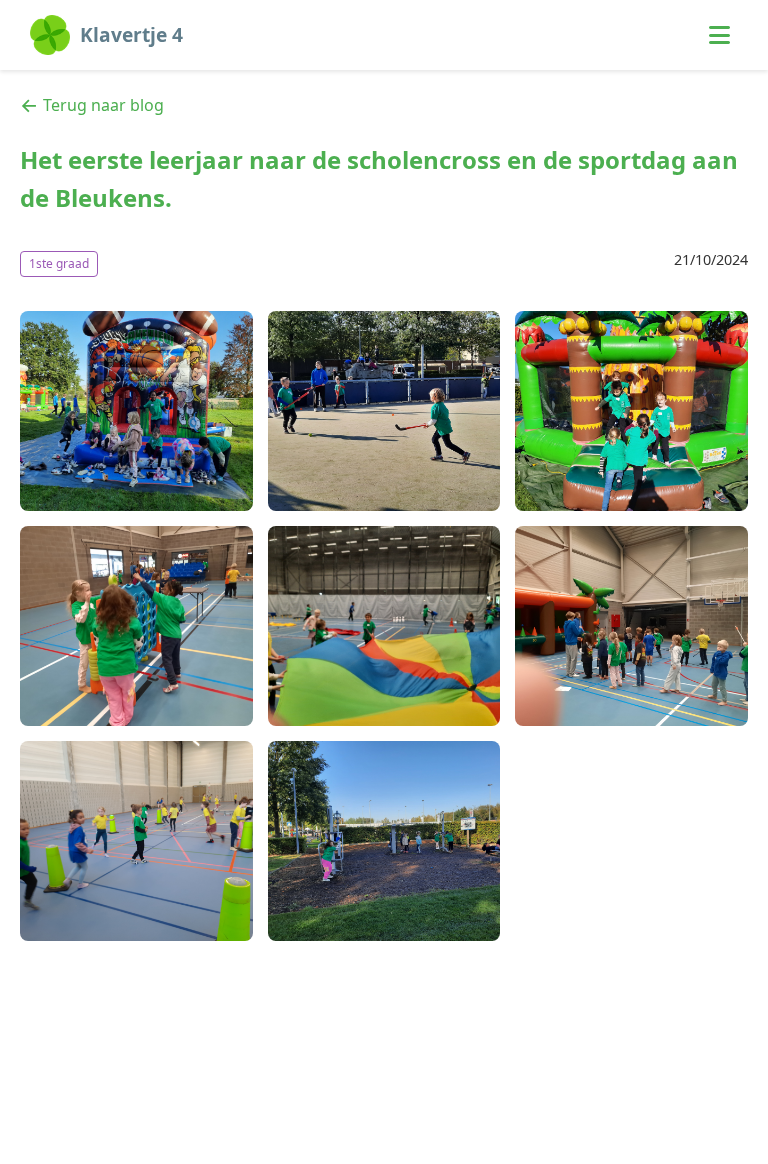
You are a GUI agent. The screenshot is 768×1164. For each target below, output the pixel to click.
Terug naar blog (103, 105)
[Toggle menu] (719, 35)
